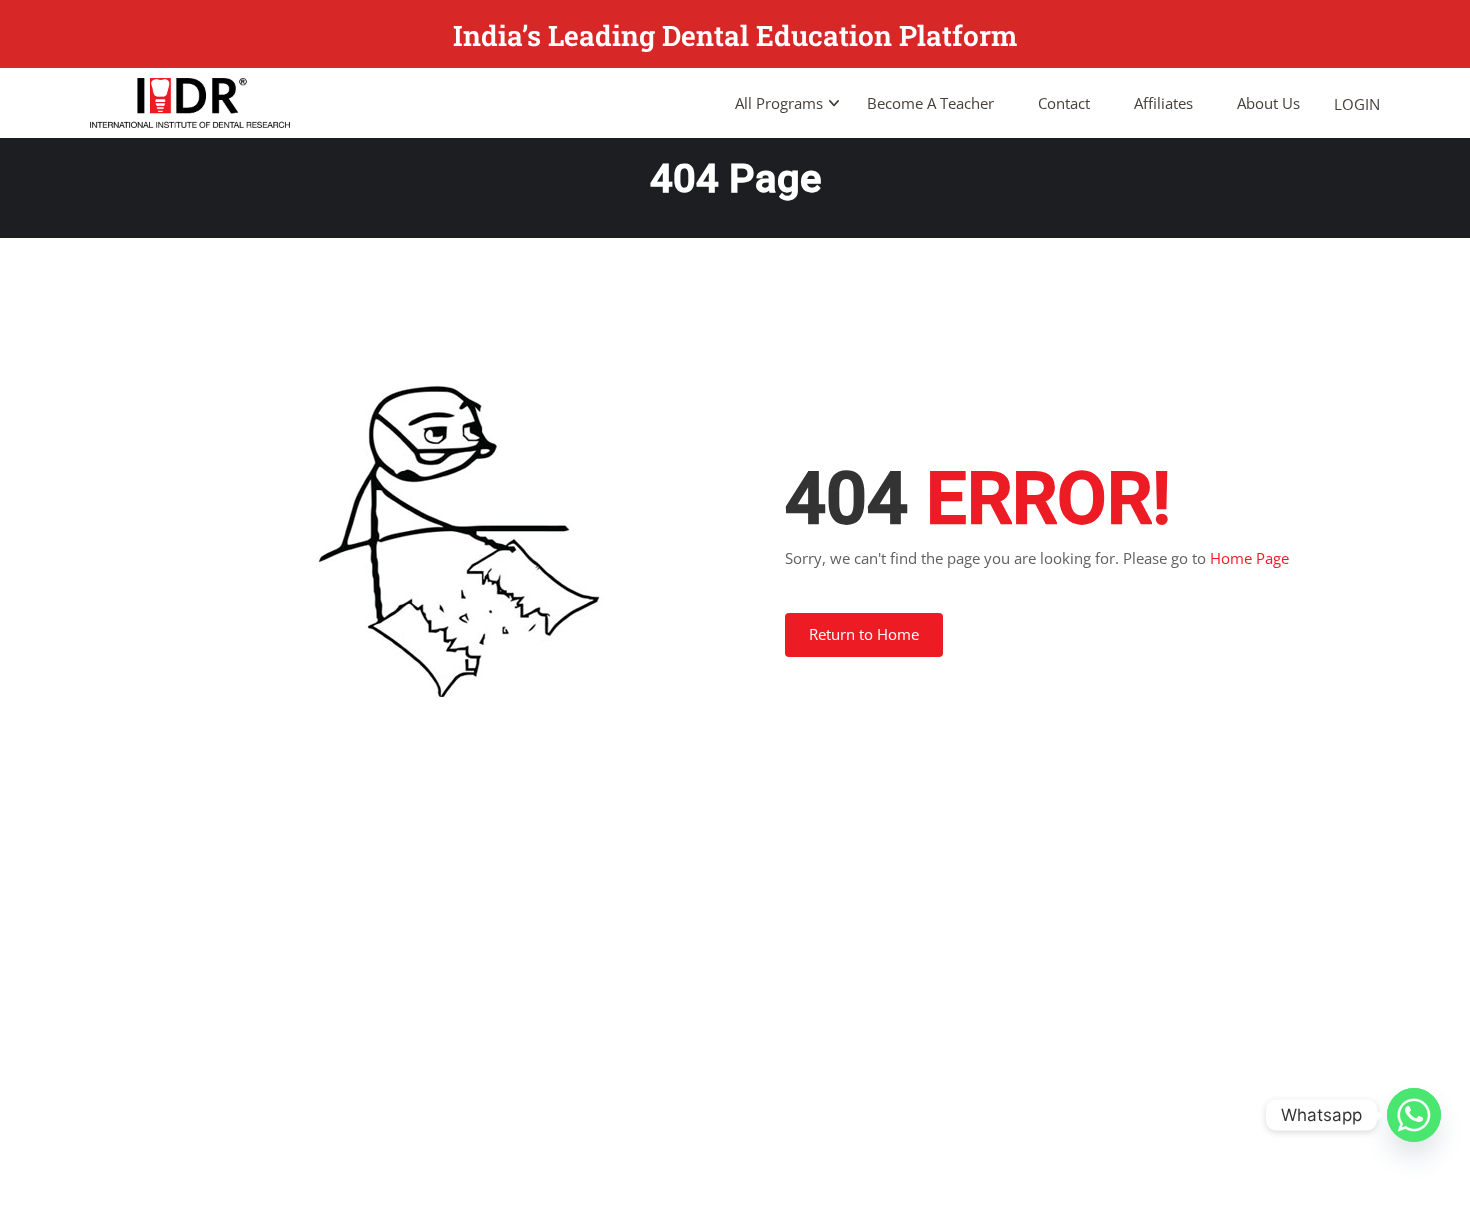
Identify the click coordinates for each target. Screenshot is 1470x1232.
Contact (1064, 103)
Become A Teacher (930, 103)
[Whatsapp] (1414, 1115)
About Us (1268, 103)
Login (1357, 104)
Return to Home (864, 634)
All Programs (779, 103)
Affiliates (1163, 103)
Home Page (1249, 558)
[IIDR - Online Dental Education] (190, 103)
